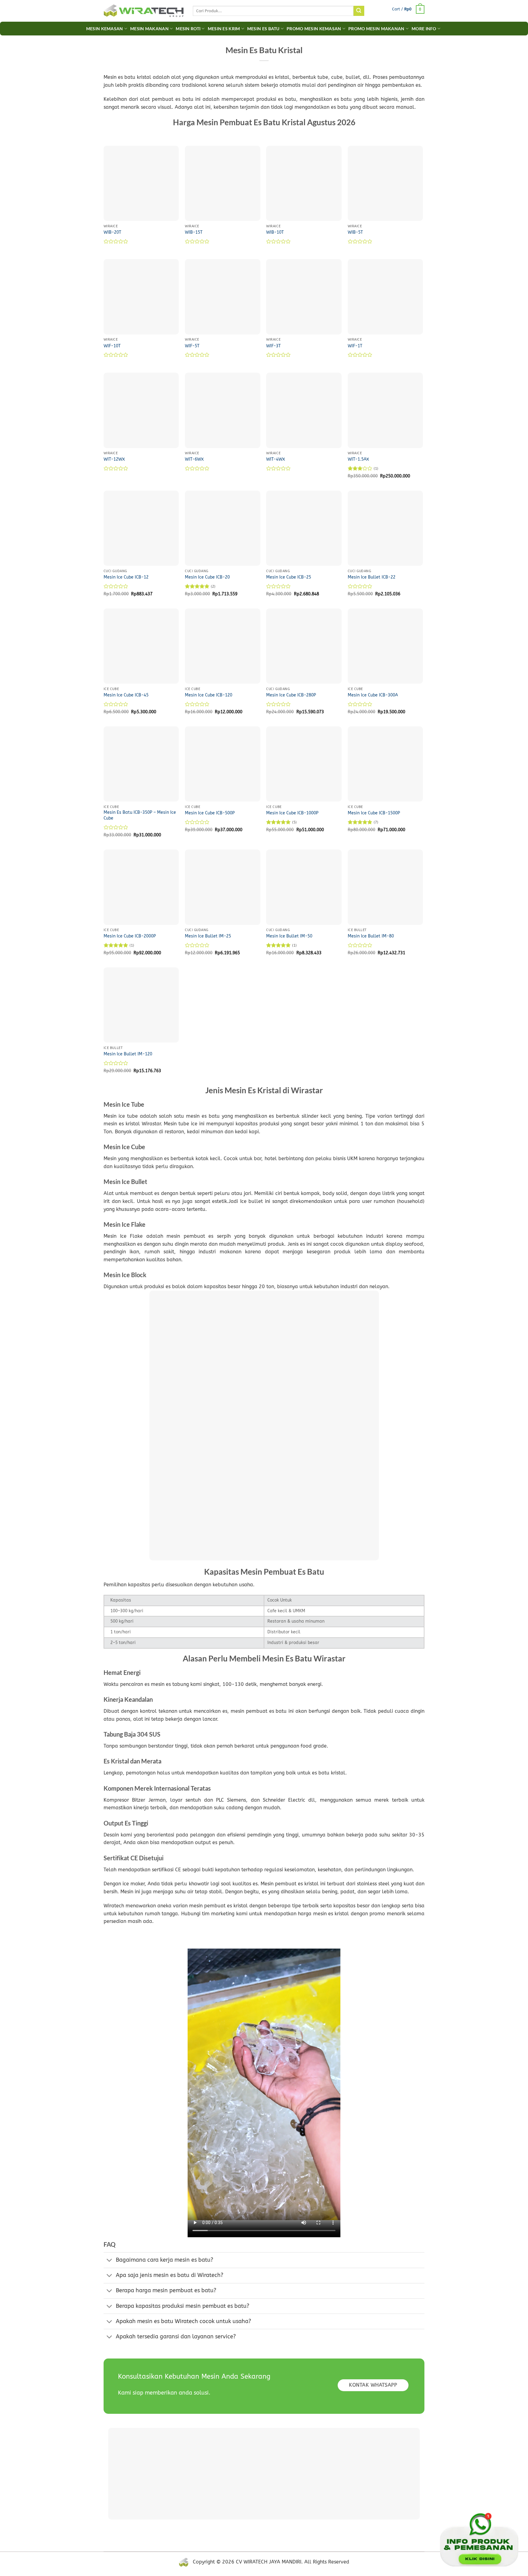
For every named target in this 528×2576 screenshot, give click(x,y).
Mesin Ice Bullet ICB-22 (372, 577)
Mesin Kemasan (105, 29)
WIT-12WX (114, 459)
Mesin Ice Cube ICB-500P (210, 813)
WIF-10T (112, 346)
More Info (424, 29)
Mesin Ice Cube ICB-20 (207, 577)
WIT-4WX (276, 459)
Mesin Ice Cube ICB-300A (373, 695)
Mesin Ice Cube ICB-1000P (292, 813)
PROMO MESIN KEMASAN (314, 29)
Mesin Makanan (149, 29)
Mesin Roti (188, 29)
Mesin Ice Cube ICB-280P (291, 695)
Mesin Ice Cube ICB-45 (126, 695)
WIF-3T (273, 346)
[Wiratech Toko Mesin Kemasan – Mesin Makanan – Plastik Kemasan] (144, 11)
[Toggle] (110, 2261)
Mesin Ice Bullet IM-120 (128, 1054)
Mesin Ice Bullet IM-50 (289, 936)
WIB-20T (112, 232)
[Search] (359, 11)
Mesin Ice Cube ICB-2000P (130, 936)
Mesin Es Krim (224, 29)
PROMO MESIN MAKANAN (376, 29)
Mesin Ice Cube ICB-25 (289, 577)
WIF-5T (192, 346)
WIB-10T (275, 232)
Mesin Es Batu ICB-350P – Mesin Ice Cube (140, 815)
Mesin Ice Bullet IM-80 (371, 936)
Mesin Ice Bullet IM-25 (208, 936)
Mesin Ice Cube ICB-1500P (374, 813)
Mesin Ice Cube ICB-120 (209, 695)
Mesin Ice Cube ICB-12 (126, 577)
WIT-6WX (194, 459)
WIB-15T (194, 232)
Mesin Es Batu (263, 29)
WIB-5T (355, 232)
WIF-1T (355, 346)
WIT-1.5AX (358, 459)
